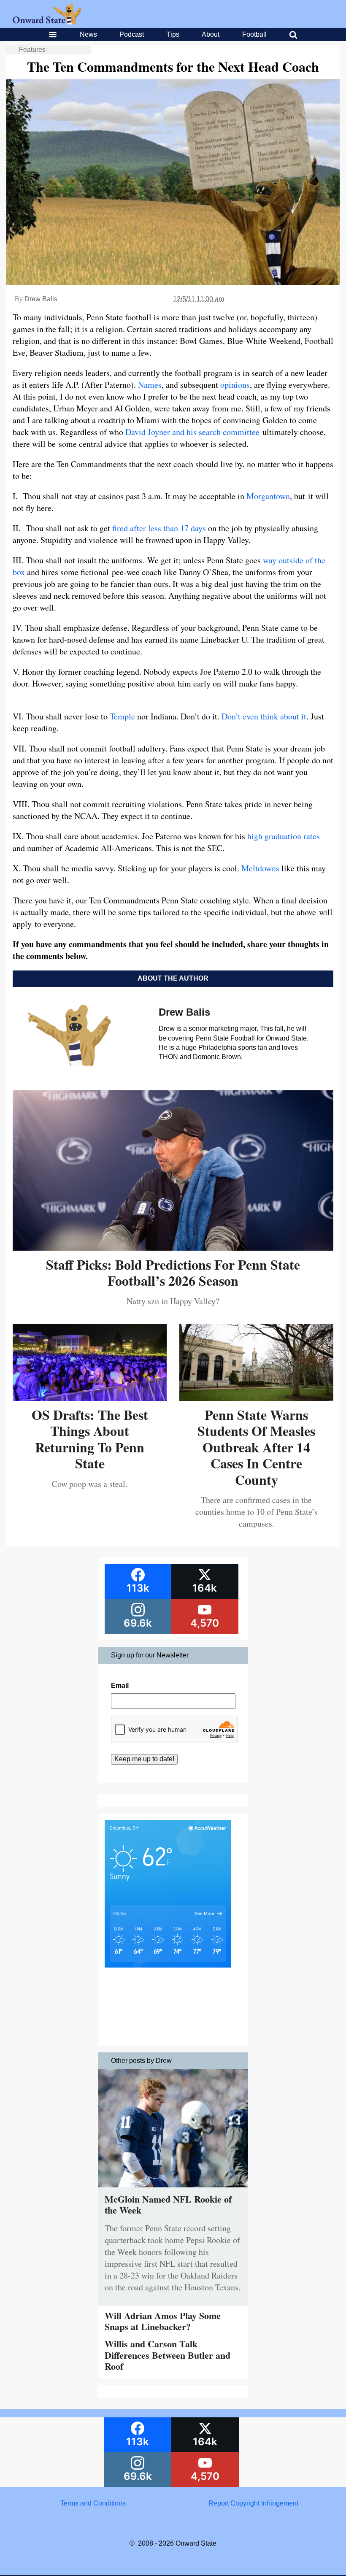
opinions (235, 385)
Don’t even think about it (264, 716)
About (211, 34)
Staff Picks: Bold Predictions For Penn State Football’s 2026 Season (173, 1272)
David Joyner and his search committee (192, 432)
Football (254, 34)
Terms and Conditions (93, 2503)
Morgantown (268, 496)
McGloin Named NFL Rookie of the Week (168, 2204)
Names (150, 385)
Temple (122, 716)
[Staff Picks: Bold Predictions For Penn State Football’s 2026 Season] (173, 1247)
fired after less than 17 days (159, 528)
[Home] (47, 22)
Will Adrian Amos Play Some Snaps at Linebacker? (163, 2321)
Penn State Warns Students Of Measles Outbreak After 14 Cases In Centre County (256, 1447)
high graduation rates (284, 836)
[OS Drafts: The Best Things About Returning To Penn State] (90, 1398)
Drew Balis (41, 299)
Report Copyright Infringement (253, 2503)
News (88, 34)
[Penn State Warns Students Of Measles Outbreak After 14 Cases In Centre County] (256, 1398)
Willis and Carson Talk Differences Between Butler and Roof (168, 2355)
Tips (173, 34)
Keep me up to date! (144, 1759)
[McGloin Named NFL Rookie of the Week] (173, 2189)
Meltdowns (260, 868)
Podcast (132, 34)
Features (32, 50)
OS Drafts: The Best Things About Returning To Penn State (90, 1439)
